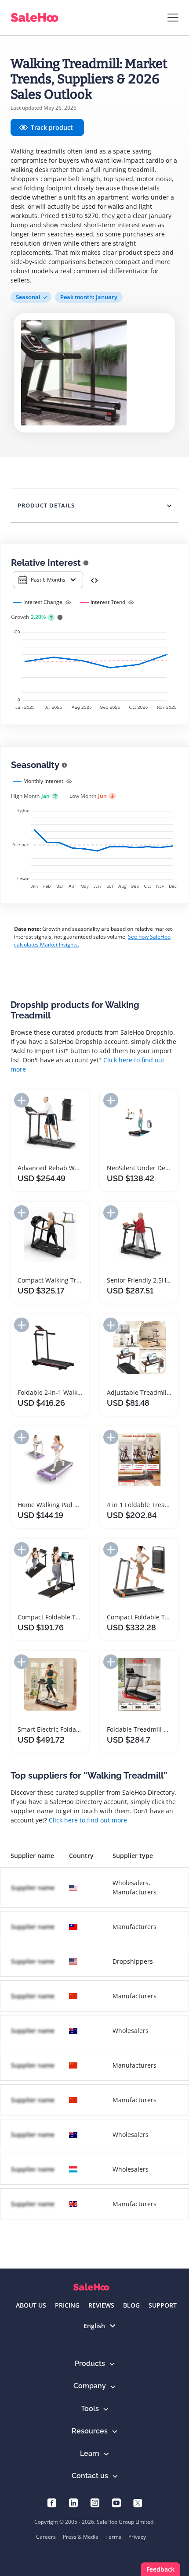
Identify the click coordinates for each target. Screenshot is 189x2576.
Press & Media (81, 2537)
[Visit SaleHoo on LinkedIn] (73, 2502)
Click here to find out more (88, 1820)
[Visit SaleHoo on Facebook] (52, 2502)
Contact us (90, 2476)
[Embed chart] (94, 580)
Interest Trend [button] (108, 602)
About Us (31, 2305)
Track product (52, 127)
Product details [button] (46, 505)
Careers (46, 2537)
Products (90, 2363)
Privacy (137, 2537)
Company (90, 2386)
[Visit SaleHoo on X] (138, 2502)
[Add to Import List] (22, 1100)
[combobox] (48, 580)
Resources (90, 2431)
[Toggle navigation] (173, 18)
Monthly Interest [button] (43, 781)
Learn (90, 2453)
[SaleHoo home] (91, 2287)
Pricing (67, 2305)
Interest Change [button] (43, 602)
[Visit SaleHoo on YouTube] (116, 2502)
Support (163, 2305)
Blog (131, 2305)
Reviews (101, 2305)
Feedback (160, 2569)
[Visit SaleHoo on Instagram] (95, 2502)
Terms (113, 2537)
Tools (90, 2409)
